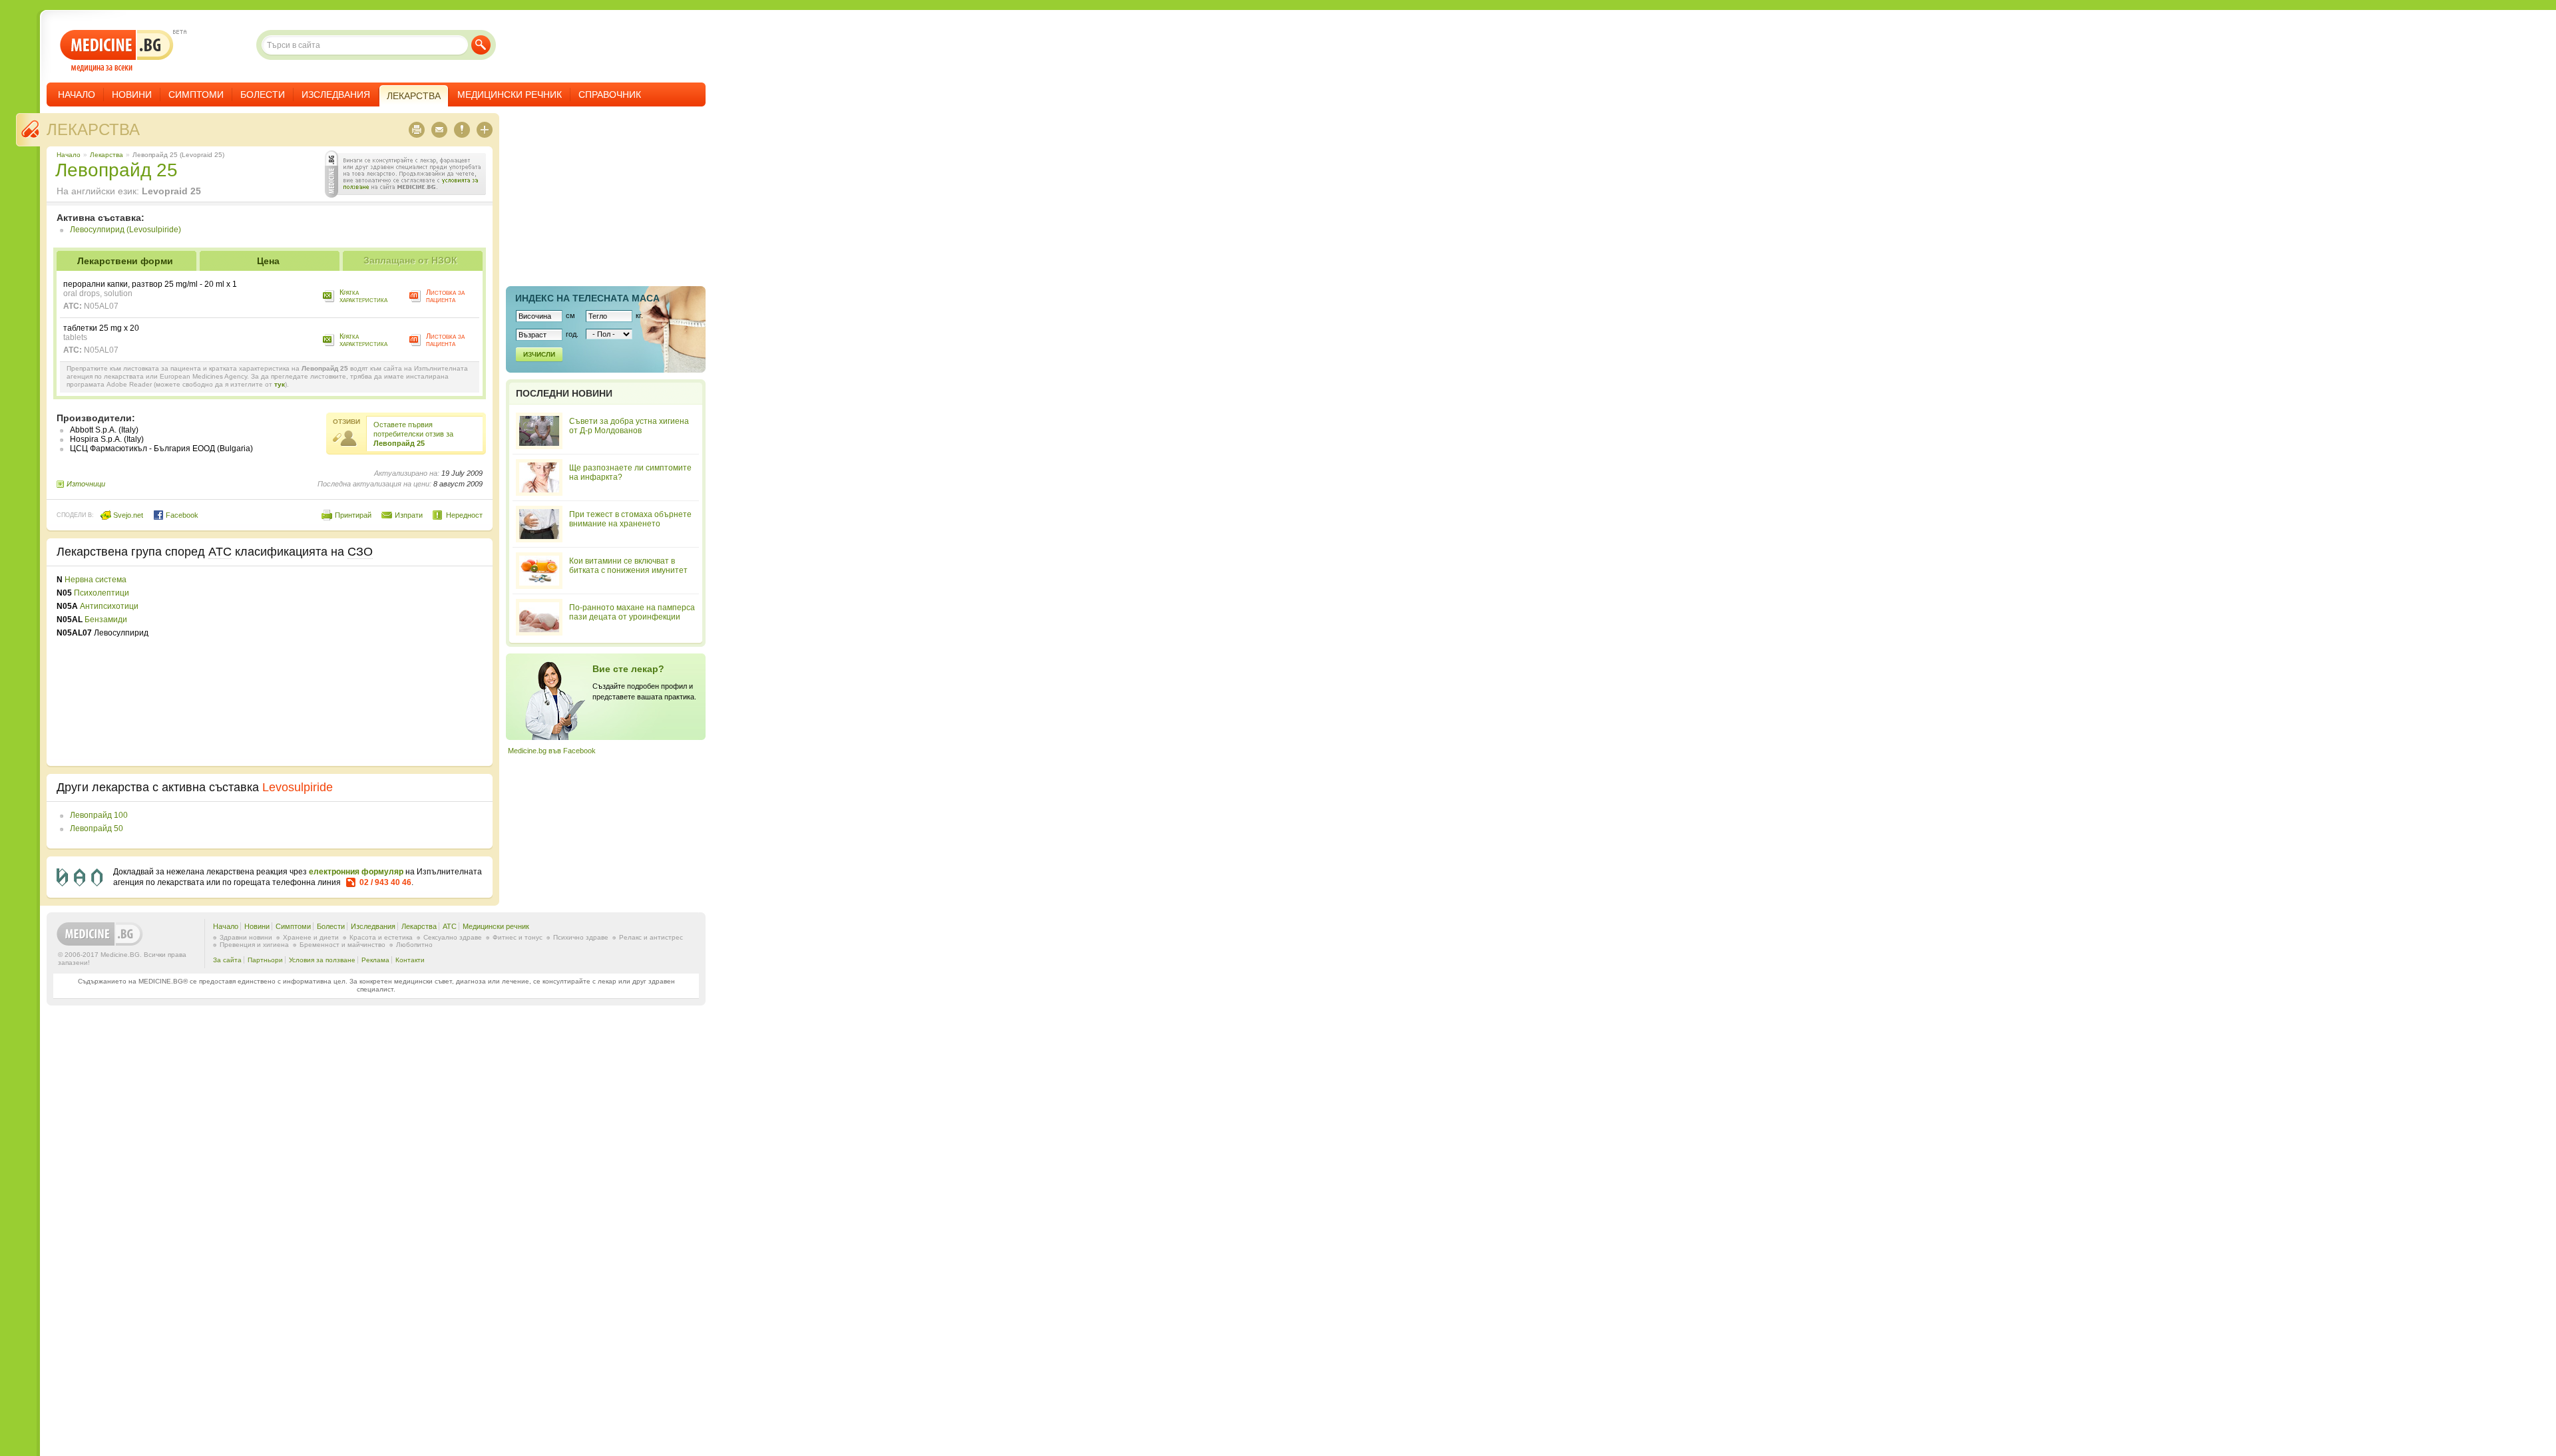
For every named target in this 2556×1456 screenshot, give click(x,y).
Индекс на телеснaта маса (587, 298)
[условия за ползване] (405, 174)
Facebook (181, 515)
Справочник (610, 94)
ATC (450, 926)
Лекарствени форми (125, 261)
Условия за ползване (322, 960)
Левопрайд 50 (97, 828)
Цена (268, 261)
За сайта (227, 960)
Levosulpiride (298, 787)
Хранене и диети (311, 937)
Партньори (265, 960)
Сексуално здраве (453, 937)
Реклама (375, 960)
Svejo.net (127, 515)
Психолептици (102, 593)
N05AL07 (101, 306)
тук (280, 384)
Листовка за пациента (445, 296)
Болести (263, 94)
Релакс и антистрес (651, 937)
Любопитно (414, 945)
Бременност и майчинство (342, 945)
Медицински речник (510, 94)
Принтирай (353, 515)
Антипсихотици (109, 606)
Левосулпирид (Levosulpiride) (125, 230)
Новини (132, 94)
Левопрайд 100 (99, 815)
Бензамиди (106, 620)
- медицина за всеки (117, 51)
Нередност (464, 515)
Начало (77, 94)
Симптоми (196, 94)
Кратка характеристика (363, 296)
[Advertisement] (374, 666)
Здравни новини (246, 937)
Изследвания (336, 94)
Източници (86, 484)
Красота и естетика (381, 937)
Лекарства (93, 129)
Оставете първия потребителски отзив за (413, 434)
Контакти (410, 960)
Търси (481, 45)
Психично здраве (581, 937)
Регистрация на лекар (606, 697)
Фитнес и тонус (518, 937)
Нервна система (96, 580)
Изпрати (409, 515)
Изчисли (539, 354)
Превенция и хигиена (254, 945)
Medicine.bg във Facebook (552, 751)
